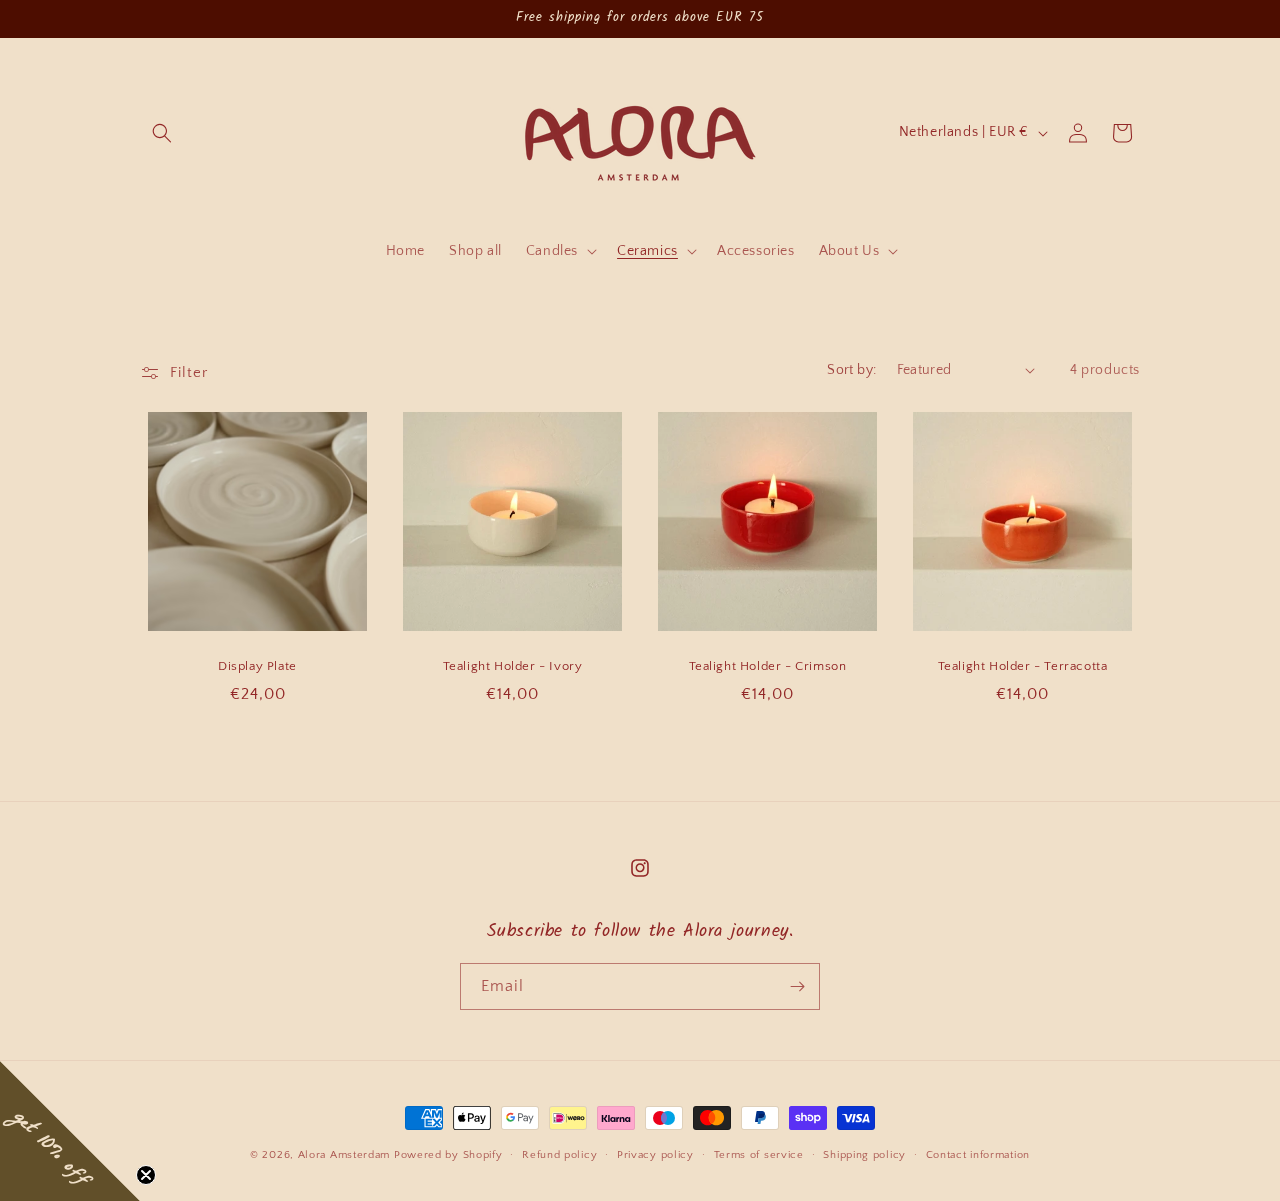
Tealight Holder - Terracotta (1023, 666)
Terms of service (759, 1155)
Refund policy (559, 1155)
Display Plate (257, 666)
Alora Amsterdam (344, 1155)
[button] (162, 133)
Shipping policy (864, 1155)
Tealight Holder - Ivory (513, 666)
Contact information (978, 1155)
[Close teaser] (146, 1175)
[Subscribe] (797, 986)
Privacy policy (655, 1155)
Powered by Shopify (448, 1155)
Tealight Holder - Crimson (768, 666)
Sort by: (851, 370)
